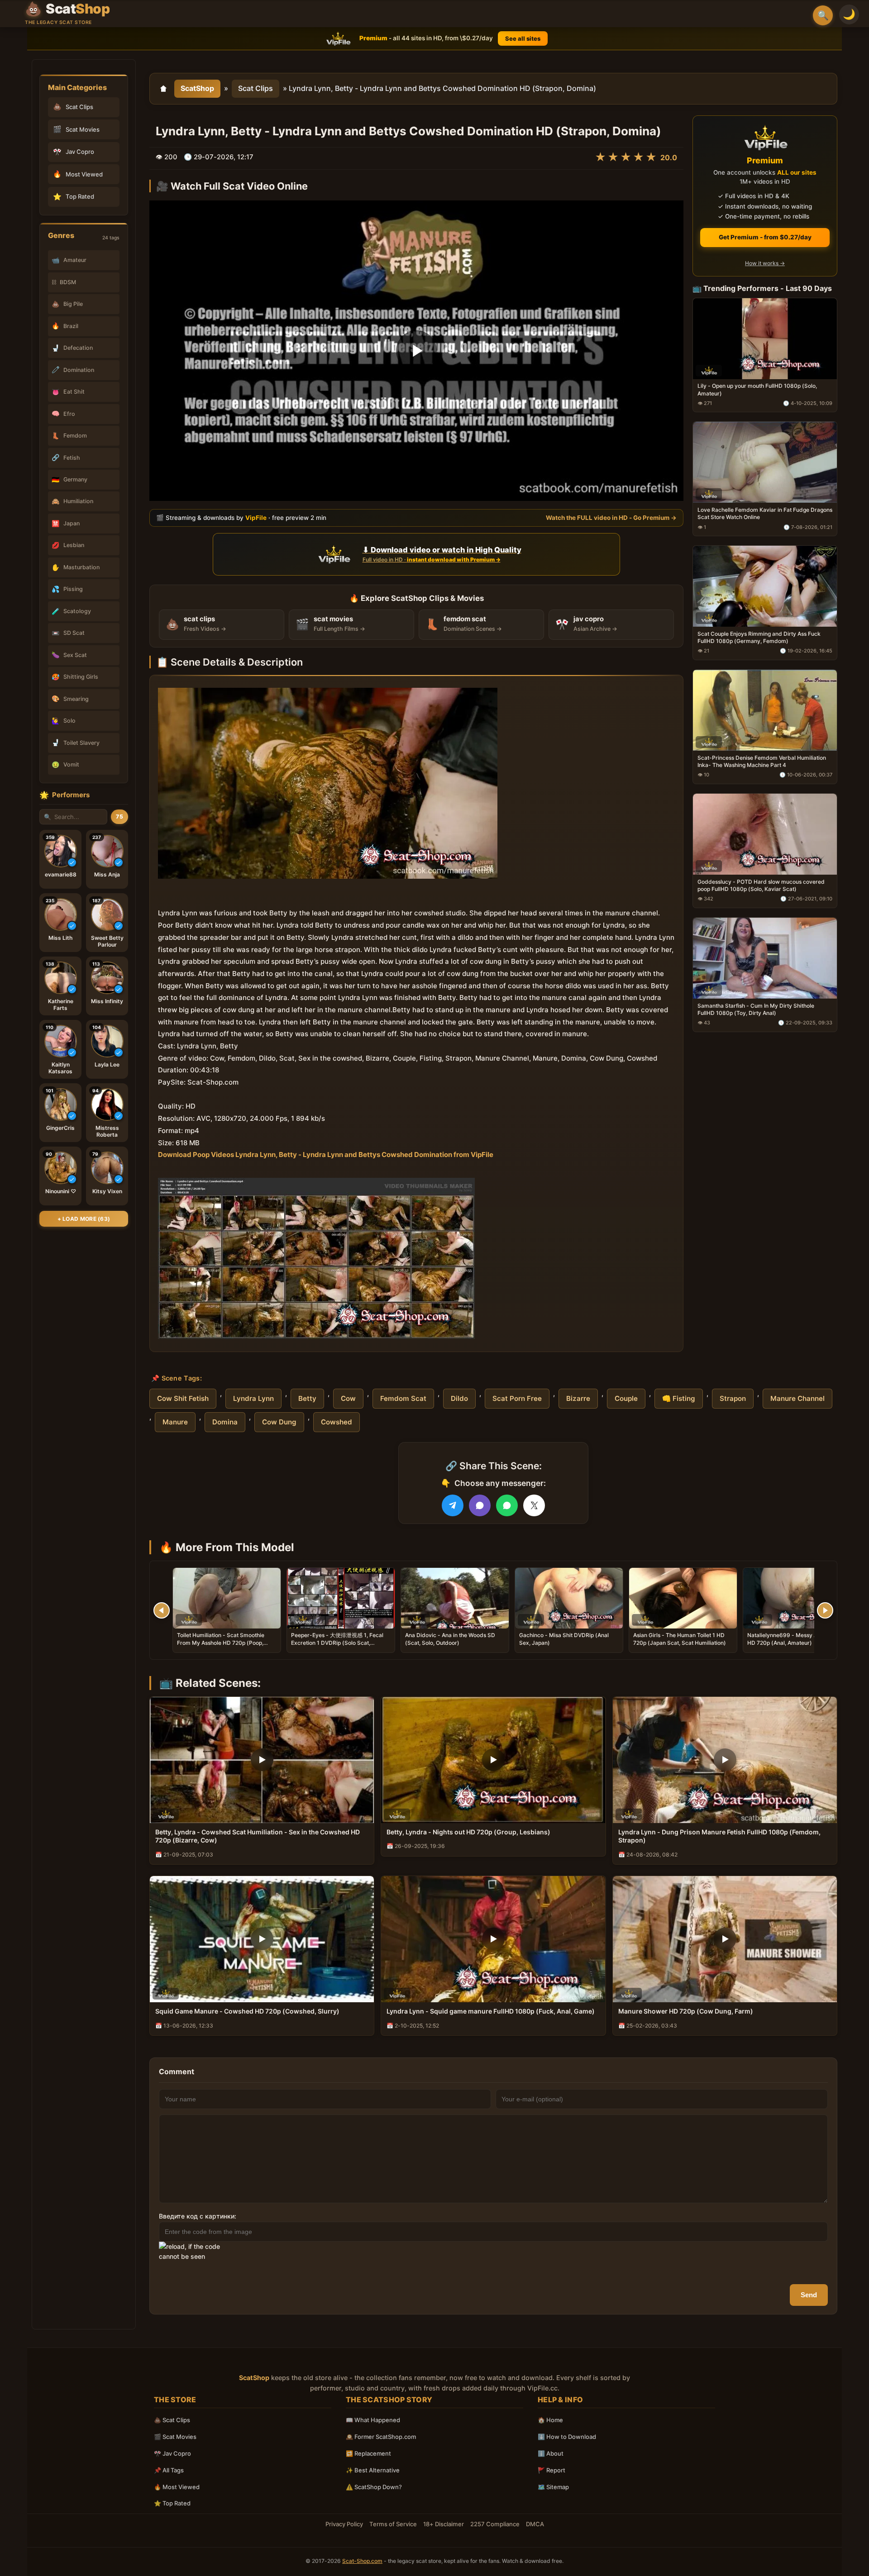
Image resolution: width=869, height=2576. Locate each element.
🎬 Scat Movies (175, 2437)
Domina (225, 1422)
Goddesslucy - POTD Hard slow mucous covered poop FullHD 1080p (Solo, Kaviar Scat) (761, 885)
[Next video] (825, 1610)
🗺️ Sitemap (553, 2487)
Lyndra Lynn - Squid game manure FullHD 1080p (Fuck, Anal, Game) (491, 2011)
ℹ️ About (551, 2453)
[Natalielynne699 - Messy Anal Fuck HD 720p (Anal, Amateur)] (797, 1598)
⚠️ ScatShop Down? (374, 2487)
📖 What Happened (373, 2420)
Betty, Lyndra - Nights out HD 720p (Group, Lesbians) (468, 1832)
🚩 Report (551, 2470)
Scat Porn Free (517, 1398)
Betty (307, 1398)
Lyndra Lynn (253, 1398)
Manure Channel (797, 1398)
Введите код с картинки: (198, 2216)
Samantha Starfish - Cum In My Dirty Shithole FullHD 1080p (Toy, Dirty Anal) (756, 1009)
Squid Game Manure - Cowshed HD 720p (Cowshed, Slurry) (247, 2011)
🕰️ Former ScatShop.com (381, 2437)
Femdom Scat (403, 1398)
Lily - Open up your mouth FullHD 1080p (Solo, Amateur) (757, 389)
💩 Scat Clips (172, 2420)
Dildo (459, 1398)
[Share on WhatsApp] (507, 1505)
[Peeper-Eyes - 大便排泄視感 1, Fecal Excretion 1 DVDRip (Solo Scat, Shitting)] (341, 1598)
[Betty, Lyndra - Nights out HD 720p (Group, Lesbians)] (493, 1760)
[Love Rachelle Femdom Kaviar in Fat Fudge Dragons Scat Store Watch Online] (765, 462)
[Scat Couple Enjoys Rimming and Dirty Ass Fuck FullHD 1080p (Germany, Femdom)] (765, 586)
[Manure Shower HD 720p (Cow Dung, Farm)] (725, 1939)
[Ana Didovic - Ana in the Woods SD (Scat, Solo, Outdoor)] (455, 1598)
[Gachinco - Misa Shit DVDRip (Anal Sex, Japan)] (569, 1598)
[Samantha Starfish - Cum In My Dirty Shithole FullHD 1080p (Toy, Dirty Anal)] (765, 958)
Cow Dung (279, 1422)
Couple (626, 1398)
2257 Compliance (495, 2524)
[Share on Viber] (480, 1505)
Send (809, 2295)
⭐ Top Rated (172, 2503)
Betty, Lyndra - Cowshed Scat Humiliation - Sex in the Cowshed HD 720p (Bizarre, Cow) (258, 1836)
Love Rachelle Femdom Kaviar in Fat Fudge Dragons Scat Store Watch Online (765, 513)
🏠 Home (550, 2420)
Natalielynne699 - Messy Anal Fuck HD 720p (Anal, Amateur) (793, 1639)
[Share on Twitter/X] (534, 1505)
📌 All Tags (169, 2470)
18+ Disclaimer (444, 2524)
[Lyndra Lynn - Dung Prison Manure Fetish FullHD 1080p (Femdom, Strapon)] (725, 1760)
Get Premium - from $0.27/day (765, 237)
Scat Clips (255, 88)
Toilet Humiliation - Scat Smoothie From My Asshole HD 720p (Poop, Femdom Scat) (221, 1642)
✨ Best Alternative (373, 2470)
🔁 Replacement (368, 2453)
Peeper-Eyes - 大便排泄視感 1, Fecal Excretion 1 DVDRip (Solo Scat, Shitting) (337, 1642)
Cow (348, 1398)
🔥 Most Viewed (177, 2487)
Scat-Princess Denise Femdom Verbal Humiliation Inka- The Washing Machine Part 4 (762, 761)
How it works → (765, 263)
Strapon (733, 1398)
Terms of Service (393, 2524)
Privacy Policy (344, 2524)
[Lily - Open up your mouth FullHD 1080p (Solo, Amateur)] (765, 338)
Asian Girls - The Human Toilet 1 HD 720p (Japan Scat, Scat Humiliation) (680, 1639)
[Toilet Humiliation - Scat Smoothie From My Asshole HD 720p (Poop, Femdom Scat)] (227, 1598)
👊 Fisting (679, 1398)
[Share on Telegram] (453, 1505)
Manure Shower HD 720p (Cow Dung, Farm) (686, 2011)
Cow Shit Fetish (183, 1398)
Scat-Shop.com (362, 2561)
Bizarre (578, 1398)
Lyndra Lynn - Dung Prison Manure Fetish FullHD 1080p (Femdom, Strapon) (719, 1836)
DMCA (535, 2524)
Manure (175, 1422)
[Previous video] (162, 1610)
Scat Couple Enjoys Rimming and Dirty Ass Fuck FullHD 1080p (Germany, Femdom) (759, 637)
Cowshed (337, 1422)
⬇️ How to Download (567, 2437)
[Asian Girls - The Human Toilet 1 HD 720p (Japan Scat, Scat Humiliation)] (683, 1598)
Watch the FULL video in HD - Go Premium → (611, 517)
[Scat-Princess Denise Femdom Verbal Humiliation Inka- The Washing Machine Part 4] (765, 710)
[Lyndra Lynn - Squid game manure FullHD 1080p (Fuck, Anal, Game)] (493, 1939)
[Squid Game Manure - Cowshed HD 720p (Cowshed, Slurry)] (262, 1939)
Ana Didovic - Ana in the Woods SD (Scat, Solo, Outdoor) (450, 1639)
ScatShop (197, 88)
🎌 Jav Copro (172, 2453)
